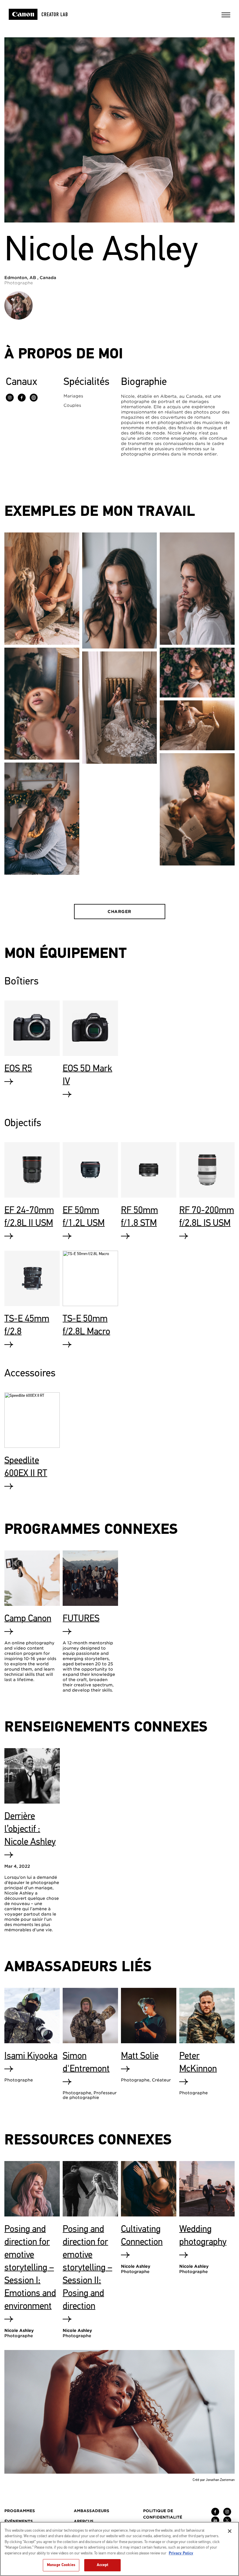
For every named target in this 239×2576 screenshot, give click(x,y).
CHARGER (119, 912)
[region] (119, 2549)
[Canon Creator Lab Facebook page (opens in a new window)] (215, 2514)
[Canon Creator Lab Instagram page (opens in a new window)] (227, 2514)
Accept (103, 2565)
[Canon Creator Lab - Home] (46, 14)
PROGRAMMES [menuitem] (20, 2511)
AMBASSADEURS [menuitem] (92, 2511)
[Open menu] (226, 17)
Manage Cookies (61, 2565)
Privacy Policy (181, 2553)
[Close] (230, 2531)
